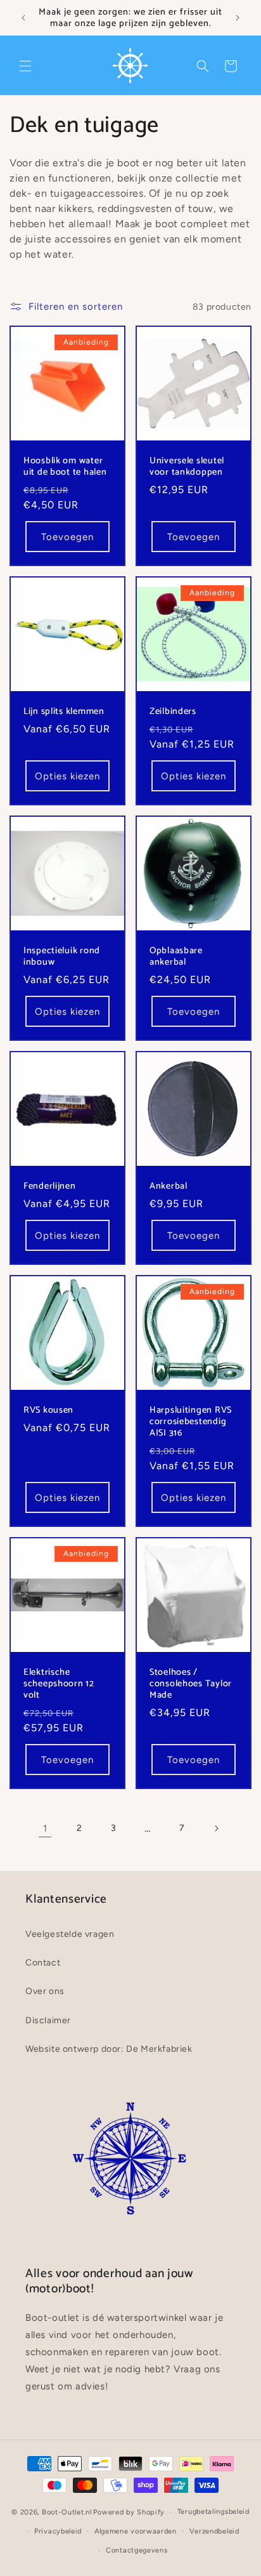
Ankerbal (169, 1186)
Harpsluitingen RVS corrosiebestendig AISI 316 (191, 1422)
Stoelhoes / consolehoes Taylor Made (191, 1684)
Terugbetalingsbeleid (213, 2512)
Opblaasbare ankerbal (176, 956)
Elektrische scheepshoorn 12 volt (59, 1684)
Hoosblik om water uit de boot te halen (65, 466)
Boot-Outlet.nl (67, 2512)
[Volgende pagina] (216, 1828)
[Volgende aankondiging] (238, 18)
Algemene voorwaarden (136, 2531)
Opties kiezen (67, 776)
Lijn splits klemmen (64, 711)
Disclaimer (48, 2020)
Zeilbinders (173, 711)
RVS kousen (48, 1410)
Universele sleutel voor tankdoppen (187, 466)
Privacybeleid (58, 2531)
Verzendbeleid (214, 2531)
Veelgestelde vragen (70, 1934)
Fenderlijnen (50, 1186)
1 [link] (45, 1828)
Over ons (45, 1991)
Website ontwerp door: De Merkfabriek (109, 2049)
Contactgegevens (137, 2550)
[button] (25, 66)
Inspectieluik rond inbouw (62, 956)
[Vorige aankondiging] (23, 18)
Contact (43, 1963)
